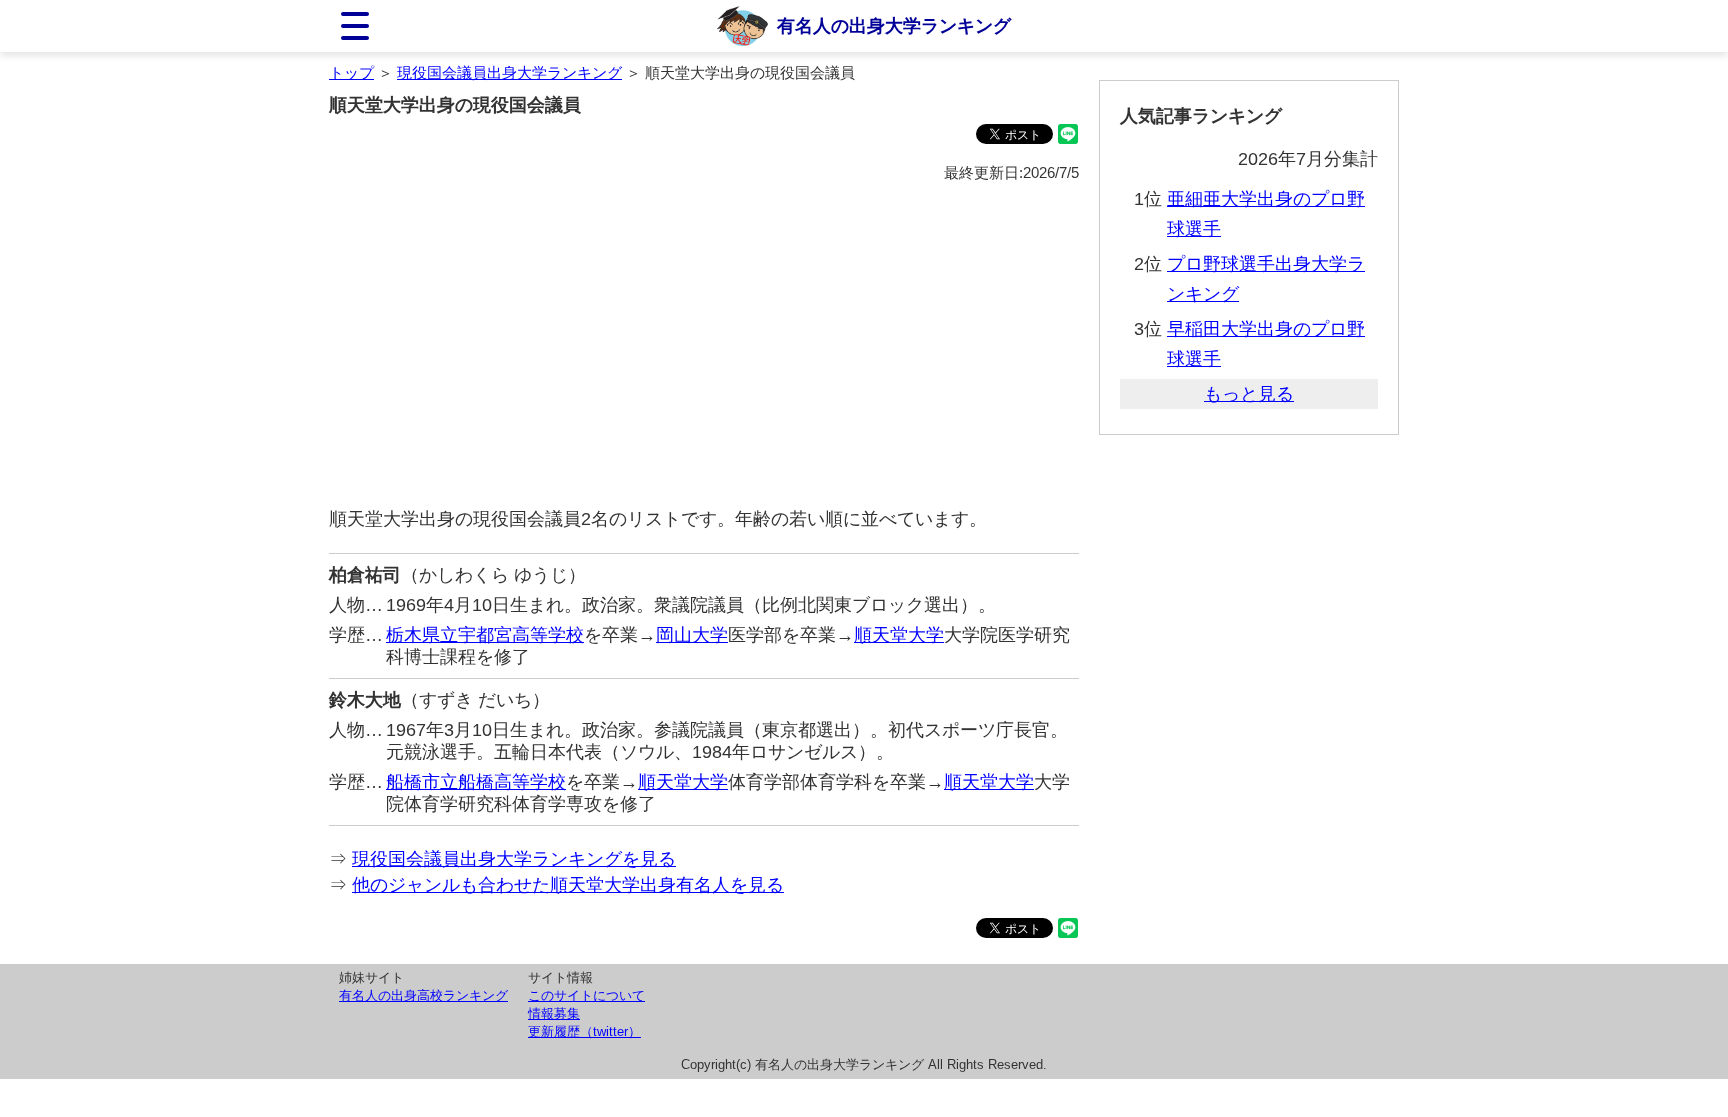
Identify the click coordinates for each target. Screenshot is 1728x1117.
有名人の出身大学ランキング (894, 26)
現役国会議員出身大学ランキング (509, 72)
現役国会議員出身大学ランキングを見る (514, 859)
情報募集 (554, 1013)
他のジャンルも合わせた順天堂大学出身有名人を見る (568, 885)
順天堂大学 (899, 635)
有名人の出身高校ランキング (423, 995)
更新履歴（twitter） (584, 1031)
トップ (351, 72)
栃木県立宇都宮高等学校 (485, 635)
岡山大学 (692, 635)
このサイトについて (586, 995)
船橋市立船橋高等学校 (476, 782)
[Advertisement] (704, 346)
